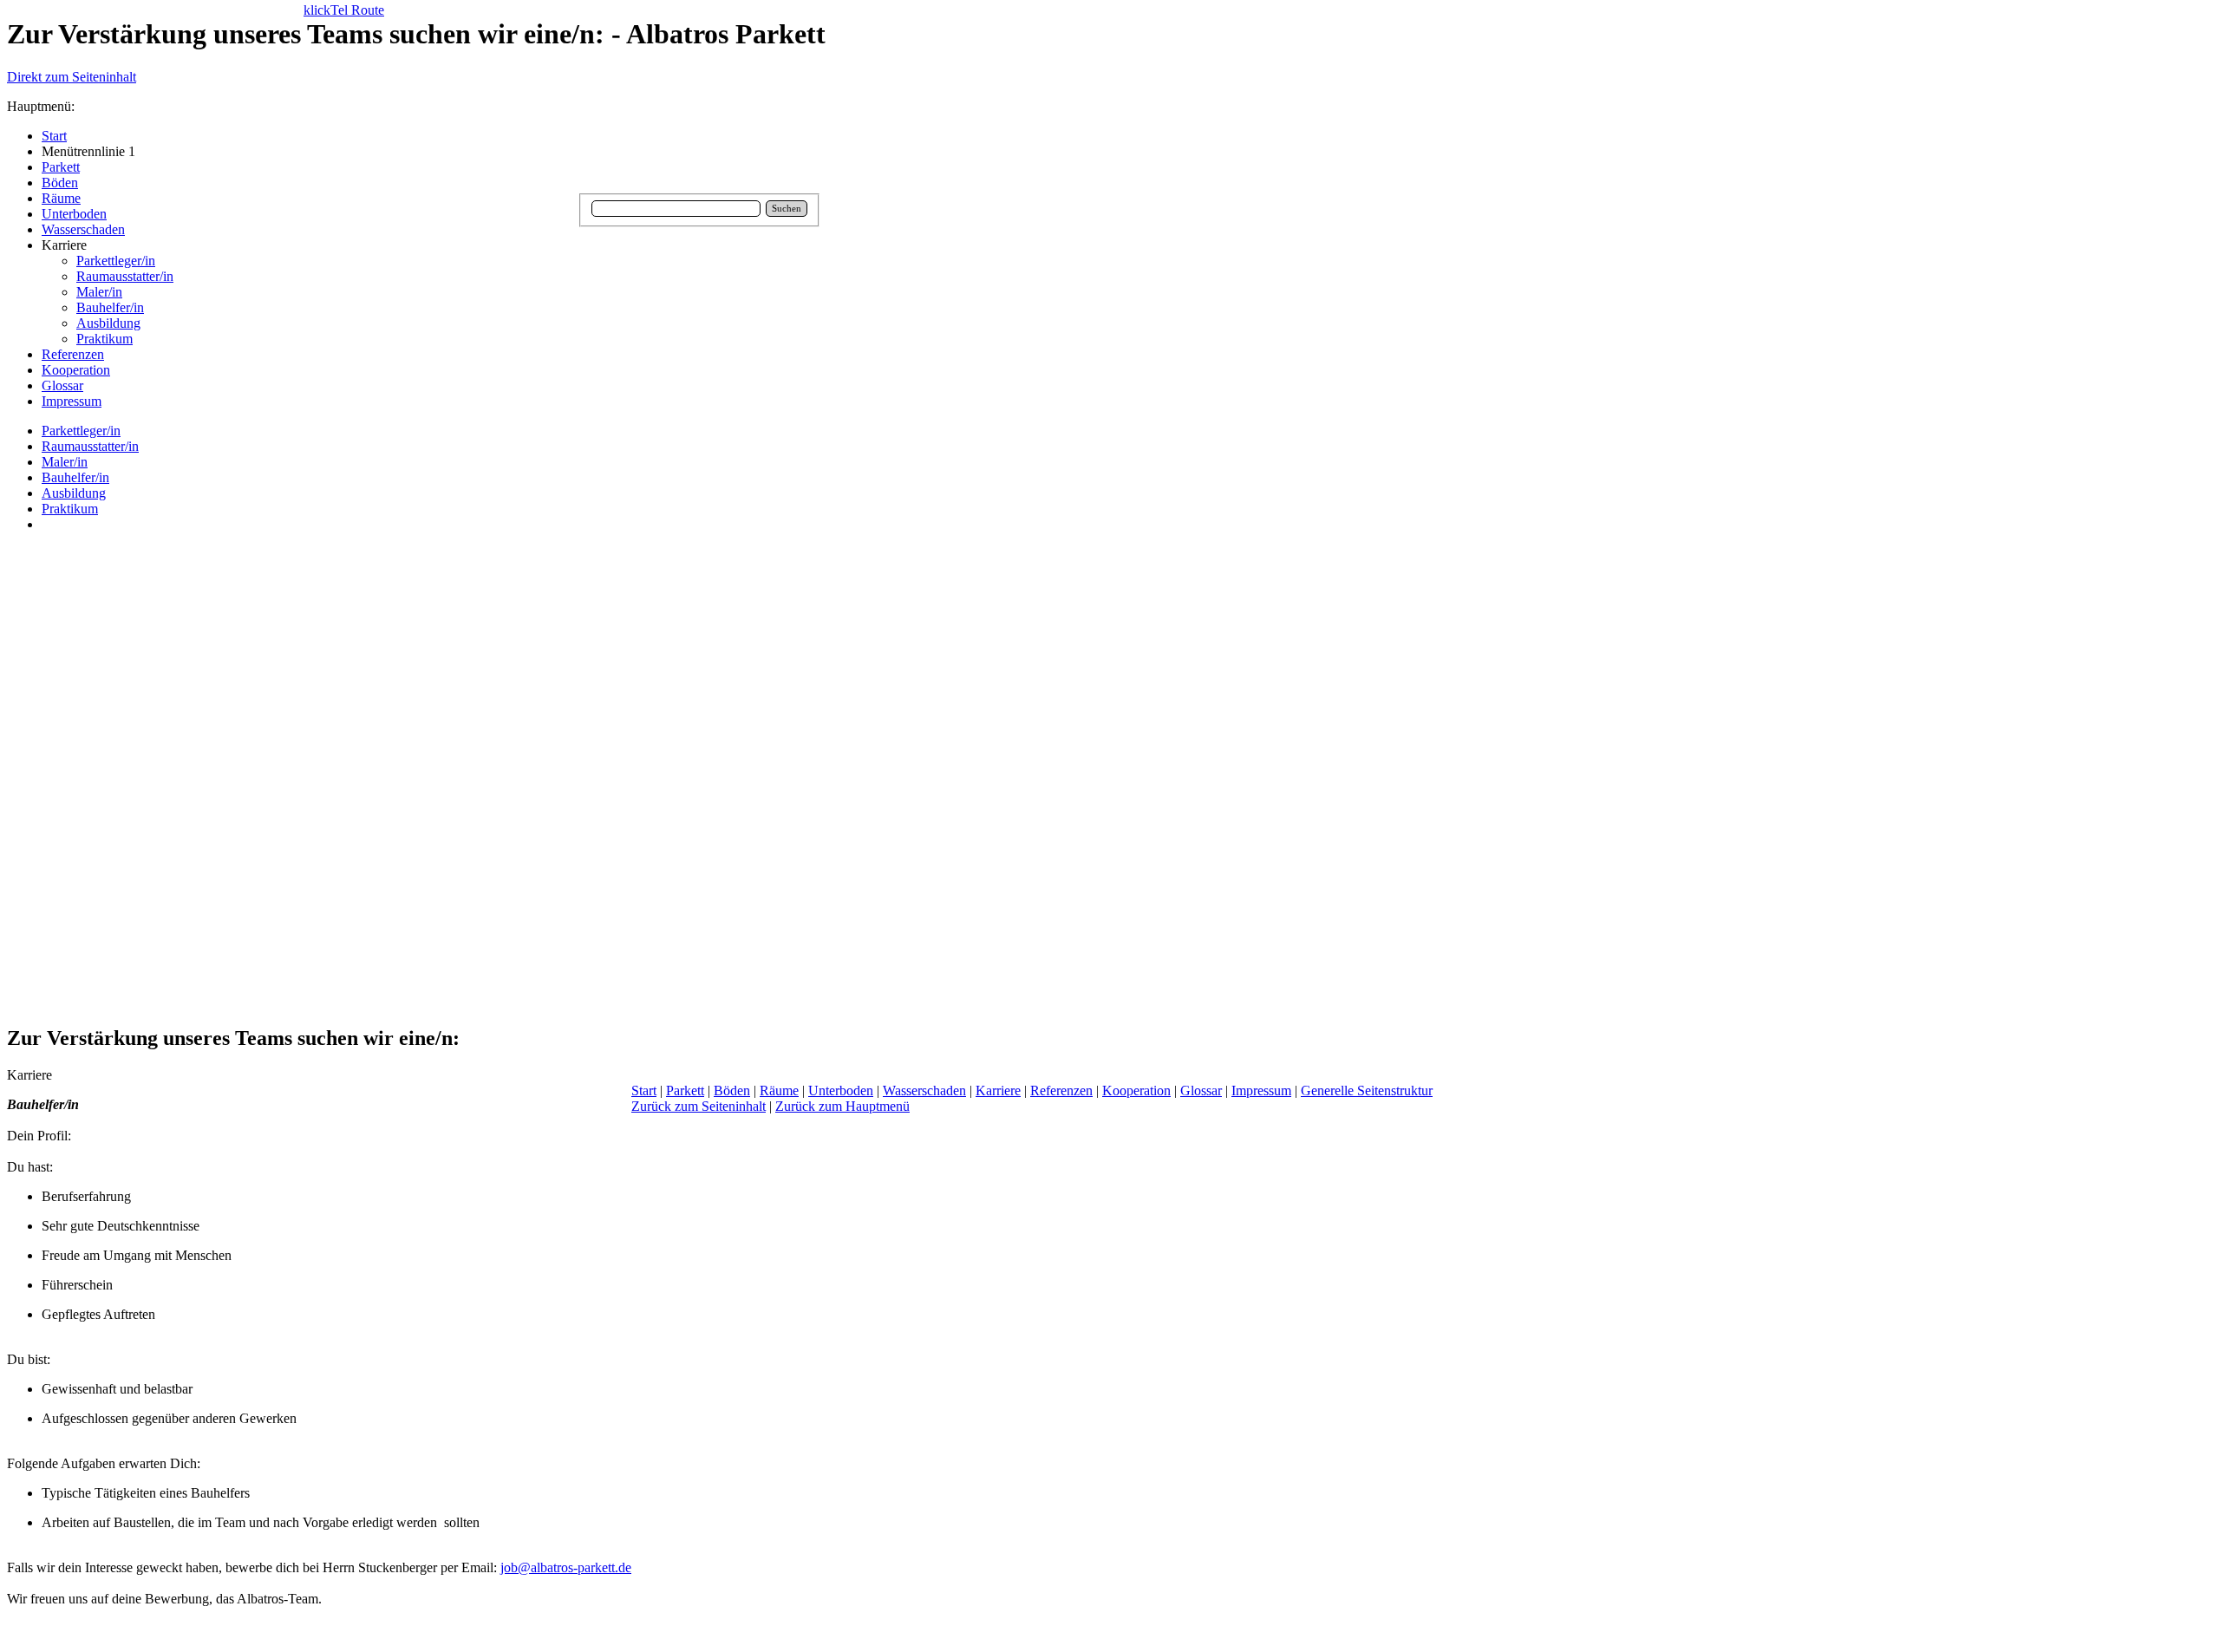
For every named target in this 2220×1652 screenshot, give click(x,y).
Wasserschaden (924, 1090)
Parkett (685, 1090)
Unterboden (841, 1090)
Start (644, 1090)
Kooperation (1136, 1090)
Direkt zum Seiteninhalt (72, 77)
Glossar (1201, 1090)
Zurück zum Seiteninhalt (699, 1106)
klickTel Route (344, 10)
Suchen (787, 209)
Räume (779, 1090)
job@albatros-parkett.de (566, 1567)
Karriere (998, 1090)
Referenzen (1061, 1090)
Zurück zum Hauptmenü (842, 1106)
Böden (732, 1090)
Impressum (1261, 1090)
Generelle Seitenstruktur (1367, 1090)
